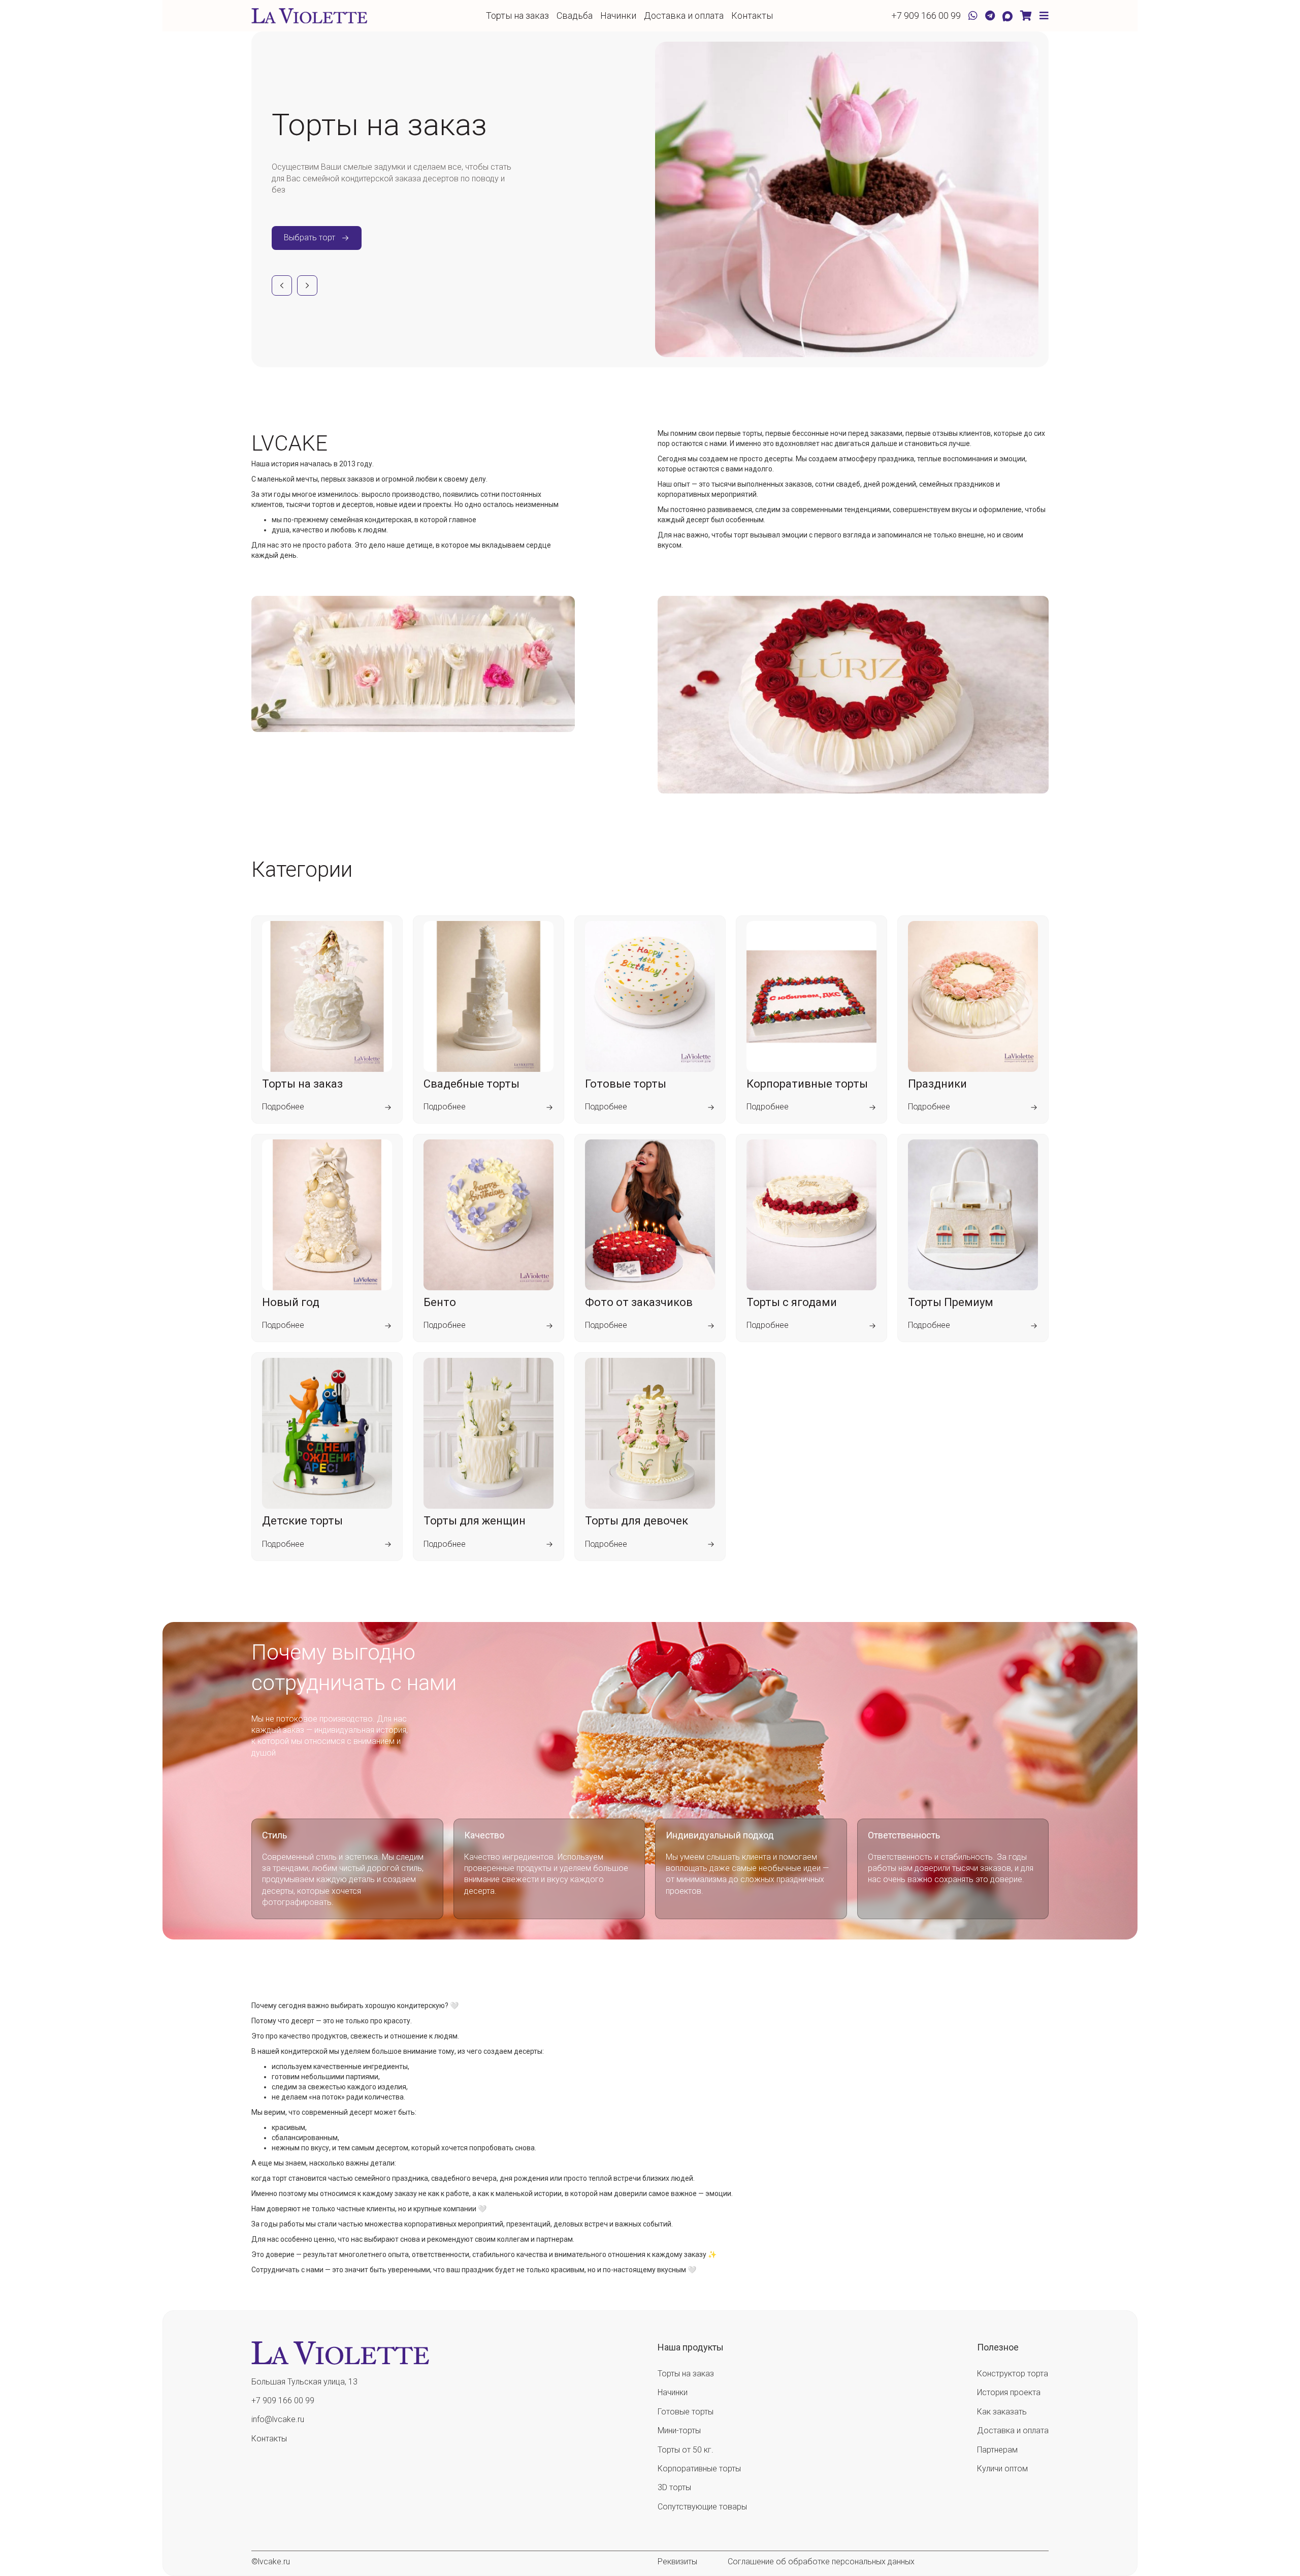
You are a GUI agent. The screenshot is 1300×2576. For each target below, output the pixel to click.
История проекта (1009, 2392)
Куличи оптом (1002, 2469)
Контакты (752, 15)
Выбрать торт (310, 237)
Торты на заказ (517, 15)
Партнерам (997, 2450)
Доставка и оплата (684, 15)
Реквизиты (677, 2562)
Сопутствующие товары (702, 2507)
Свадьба (575, 15)
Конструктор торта (1013, 2374)
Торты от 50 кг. (686, 2450)
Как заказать (1002, 2412)
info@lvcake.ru (278, 2419)
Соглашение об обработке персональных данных (821, 2562)
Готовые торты (686, 2412)
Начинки (618, 15)
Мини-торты (679, 2430)
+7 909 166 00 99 (926, 15)
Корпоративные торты (699, 2469)
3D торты (674, 2487)
